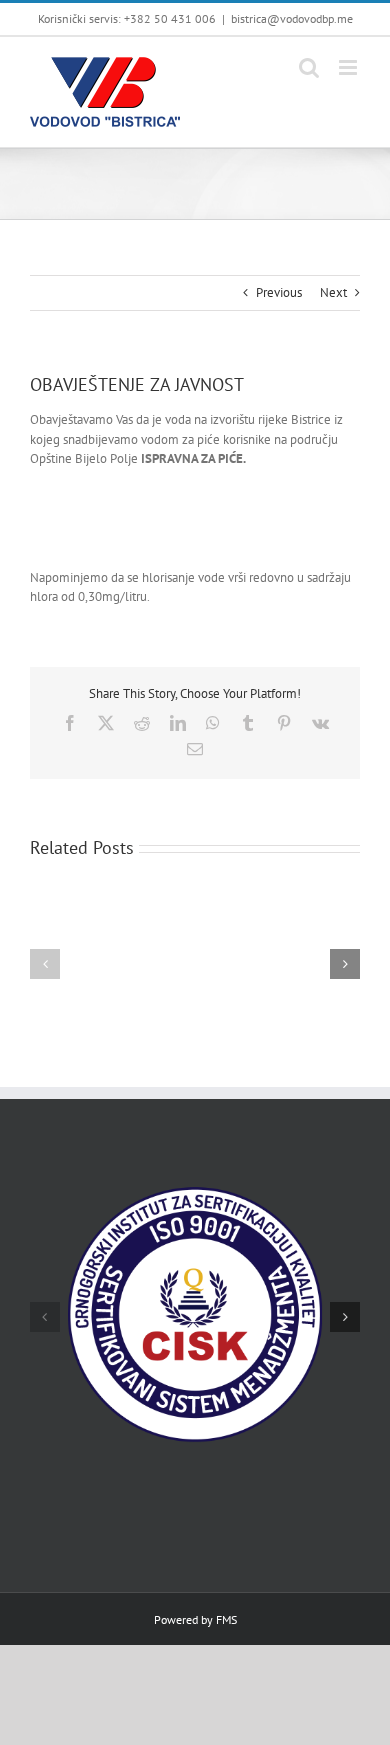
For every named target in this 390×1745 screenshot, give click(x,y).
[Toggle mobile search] (309, 67)
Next (333, 292)
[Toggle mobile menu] (349, 67)
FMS (226, 1619)
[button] (45, 964)
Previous (279, 292)
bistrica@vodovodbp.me (292, 18)
